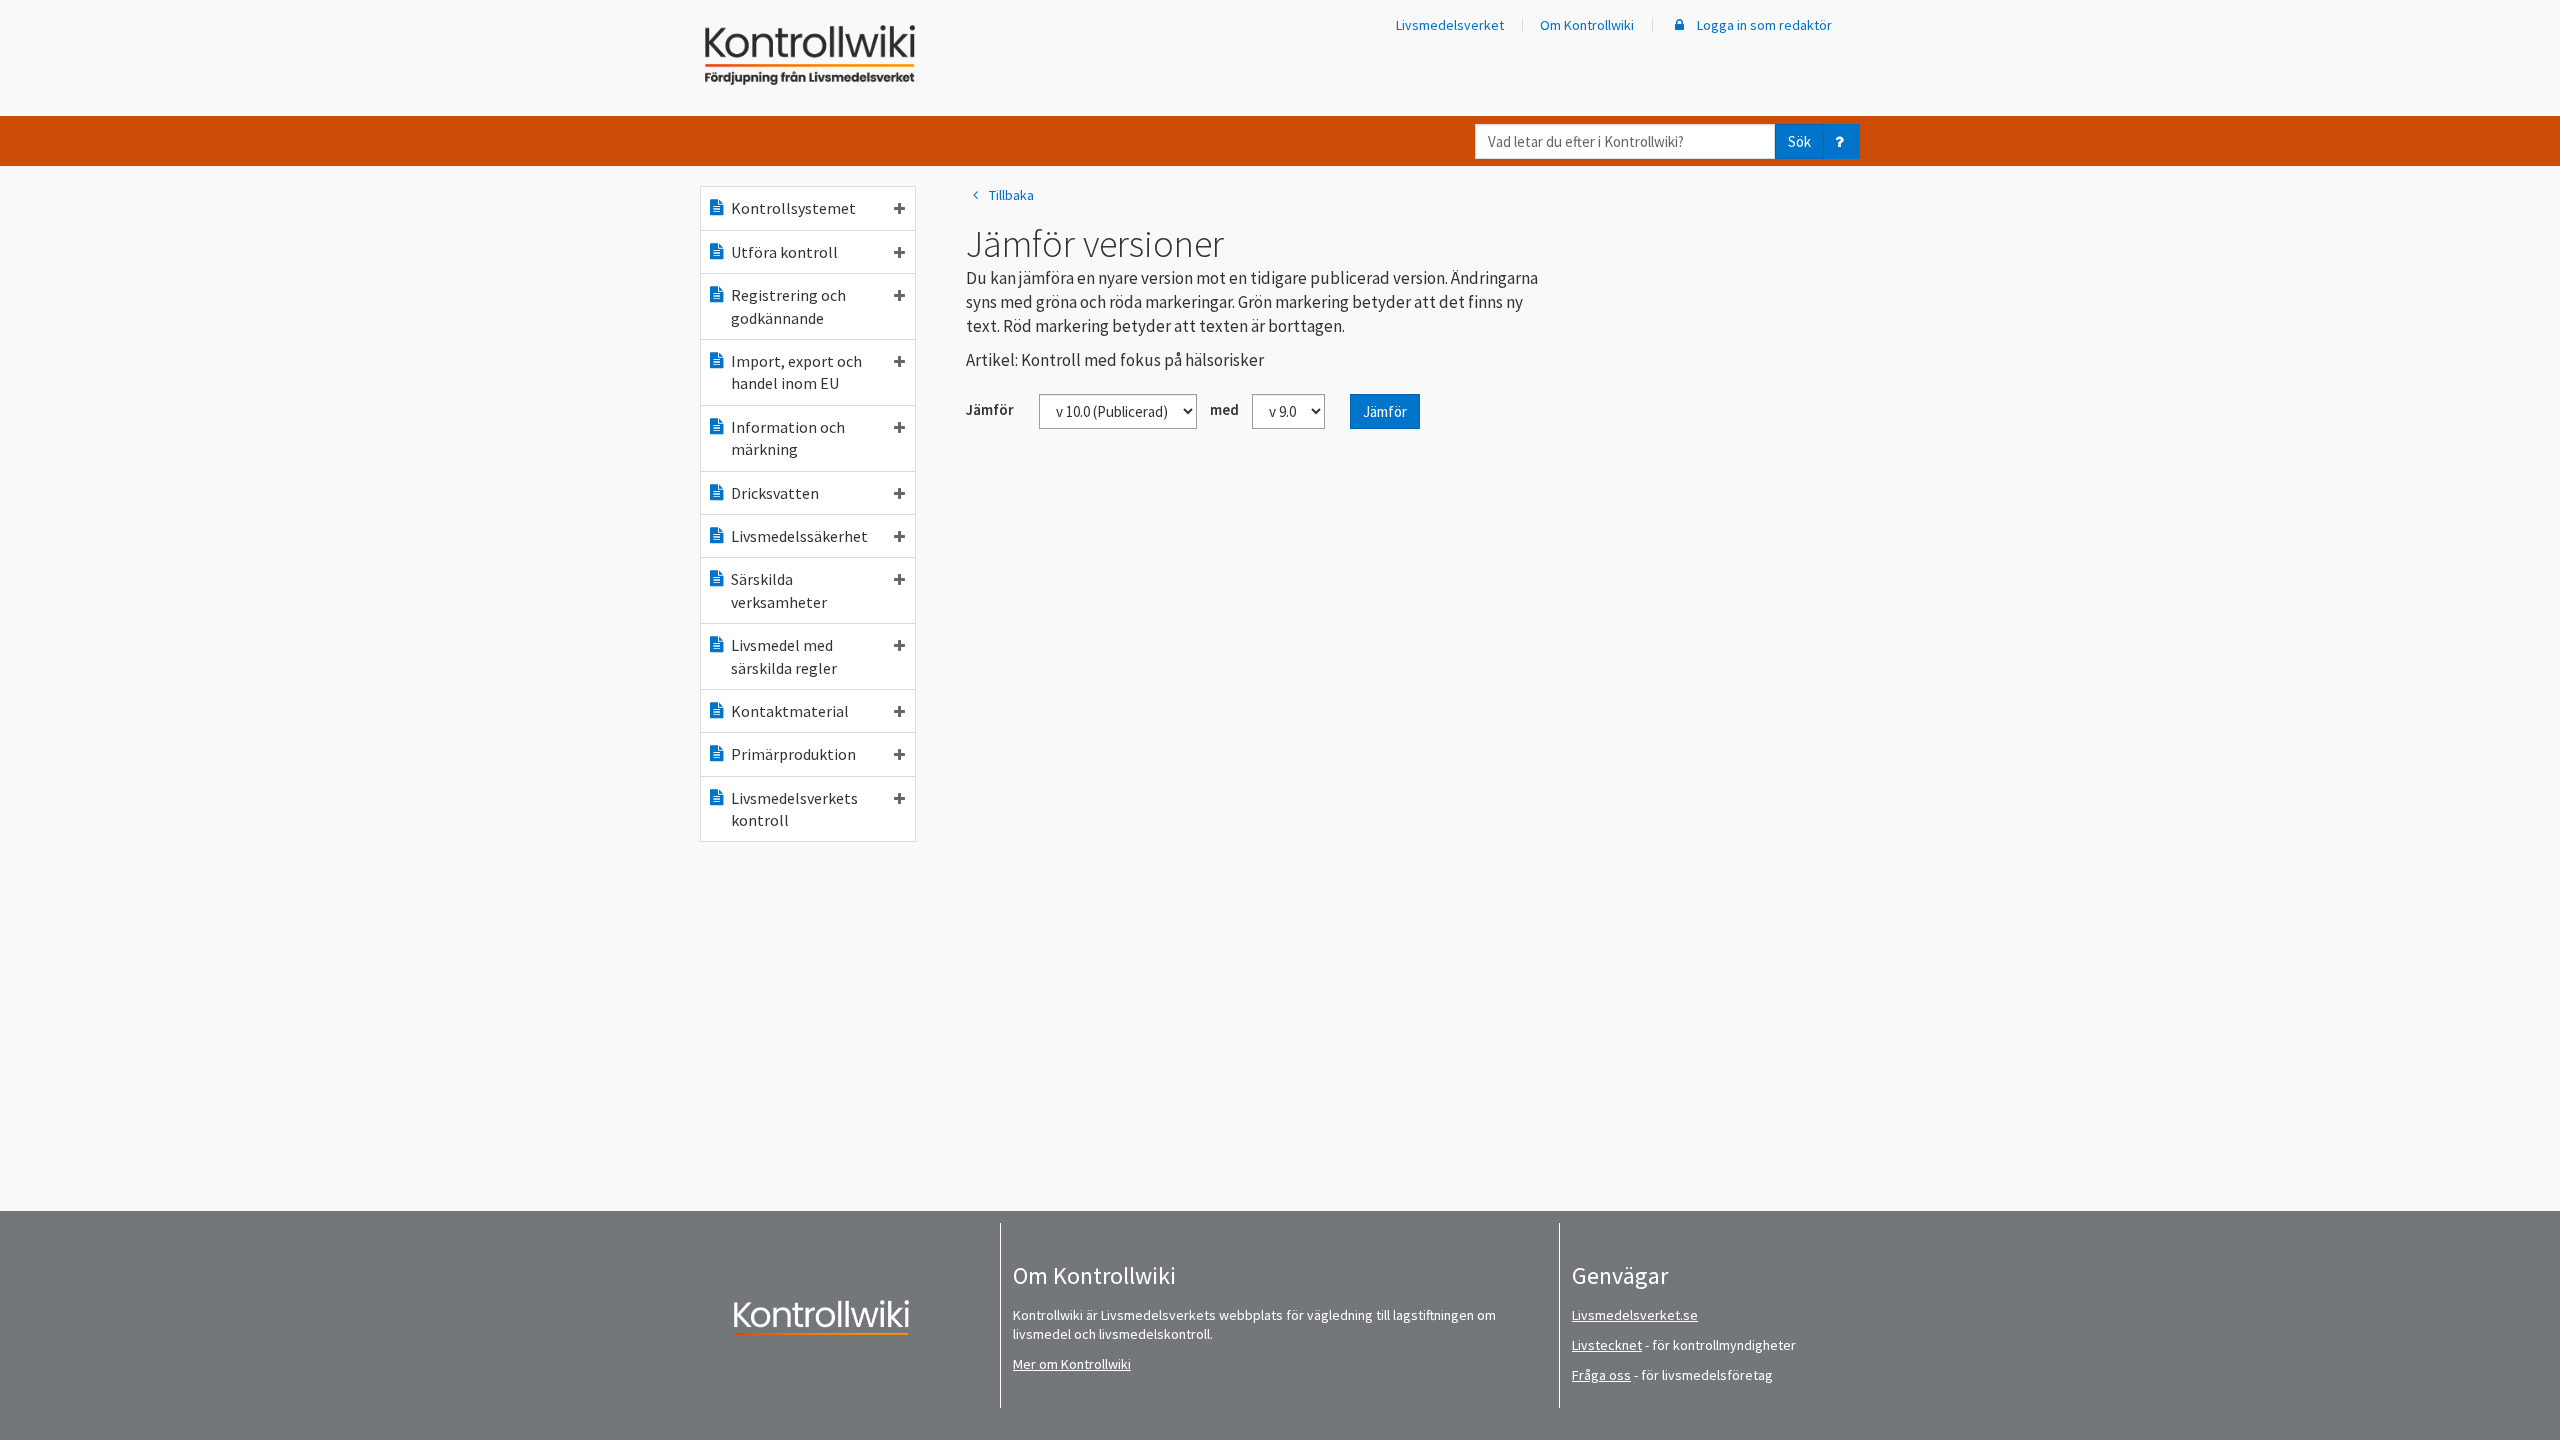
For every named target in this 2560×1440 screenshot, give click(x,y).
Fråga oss (1601, 1375)
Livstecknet (1607, 1345)
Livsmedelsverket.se (1635, 1315)
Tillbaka (1011, 195)
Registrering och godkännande (788, 306)
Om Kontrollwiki (1587, 25)
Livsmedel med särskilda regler (784, 656)
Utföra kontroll (784, 252)
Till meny (48, 31)
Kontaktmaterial (790, 711)
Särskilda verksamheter (779, 590)
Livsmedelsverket (1450, 25)
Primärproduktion (793, 754)
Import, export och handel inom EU (796, 372)
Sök (1799, 141)
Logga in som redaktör (1763, 25)
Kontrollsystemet (793, 208)
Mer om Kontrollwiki (1072, 1364)
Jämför (1385, 411)
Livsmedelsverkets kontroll (794, 809)
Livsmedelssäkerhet (799, 536)
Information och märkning (788, 438)
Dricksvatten (775, 493)
